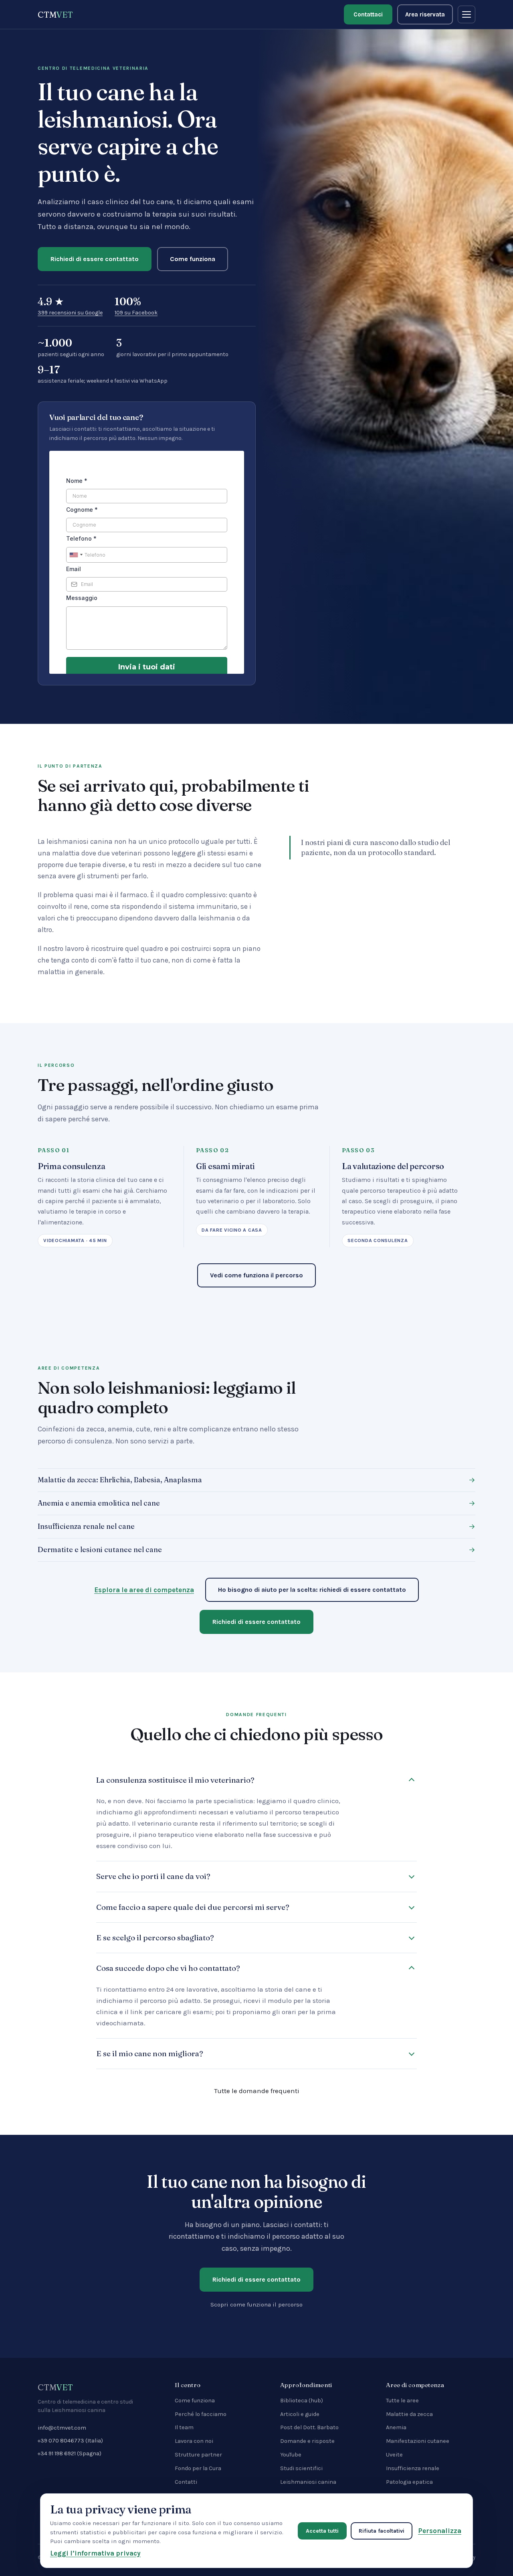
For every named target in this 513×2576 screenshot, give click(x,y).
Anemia (396, 2427)
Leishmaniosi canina (308, 2482)
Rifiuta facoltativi (382, 2531)
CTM (55, 14)
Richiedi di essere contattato (95, 259)
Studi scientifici (301, 2468)
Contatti (186, 2482)
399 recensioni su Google (70, 313)
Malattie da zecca (409, 2414)
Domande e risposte (307, 2441)
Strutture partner (198, 2455)
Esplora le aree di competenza (144, 1590)
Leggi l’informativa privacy (95, 2553)
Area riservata (425, 14)
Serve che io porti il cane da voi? (153, 1876)
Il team (184, 2427)
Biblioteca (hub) (302, 2401)
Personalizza (440, 2531)
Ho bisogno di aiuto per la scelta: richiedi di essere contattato (312, 1590)
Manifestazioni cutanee (418, 2441)
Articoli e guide (300, 2414)
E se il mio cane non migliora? (150, 2053)
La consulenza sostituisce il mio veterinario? (175, 1780)
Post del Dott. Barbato (309, 2427)
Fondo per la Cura (198, 2468)
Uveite (394, 2455)
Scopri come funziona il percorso (256, 2304)
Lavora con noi (194, 2441)
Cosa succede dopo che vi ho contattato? (168, 1968)
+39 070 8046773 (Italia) (70, 2441)
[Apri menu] (467, 14)
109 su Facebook (136, 313)
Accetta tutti (322, 2531)
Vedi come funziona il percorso (256, 1275)
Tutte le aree (402, 2401)
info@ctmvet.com (62, 2428)
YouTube (291, 2455)
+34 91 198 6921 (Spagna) (70, 2453)
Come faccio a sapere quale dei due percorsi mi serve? (193, 1907)
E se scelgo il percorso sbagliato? (155, 1938)
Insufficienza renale (413, 2468)
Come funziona (193, 259)
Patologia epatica (409, 2482)
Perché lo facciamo (201, 2414)
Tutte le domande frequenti (257, 2091)
